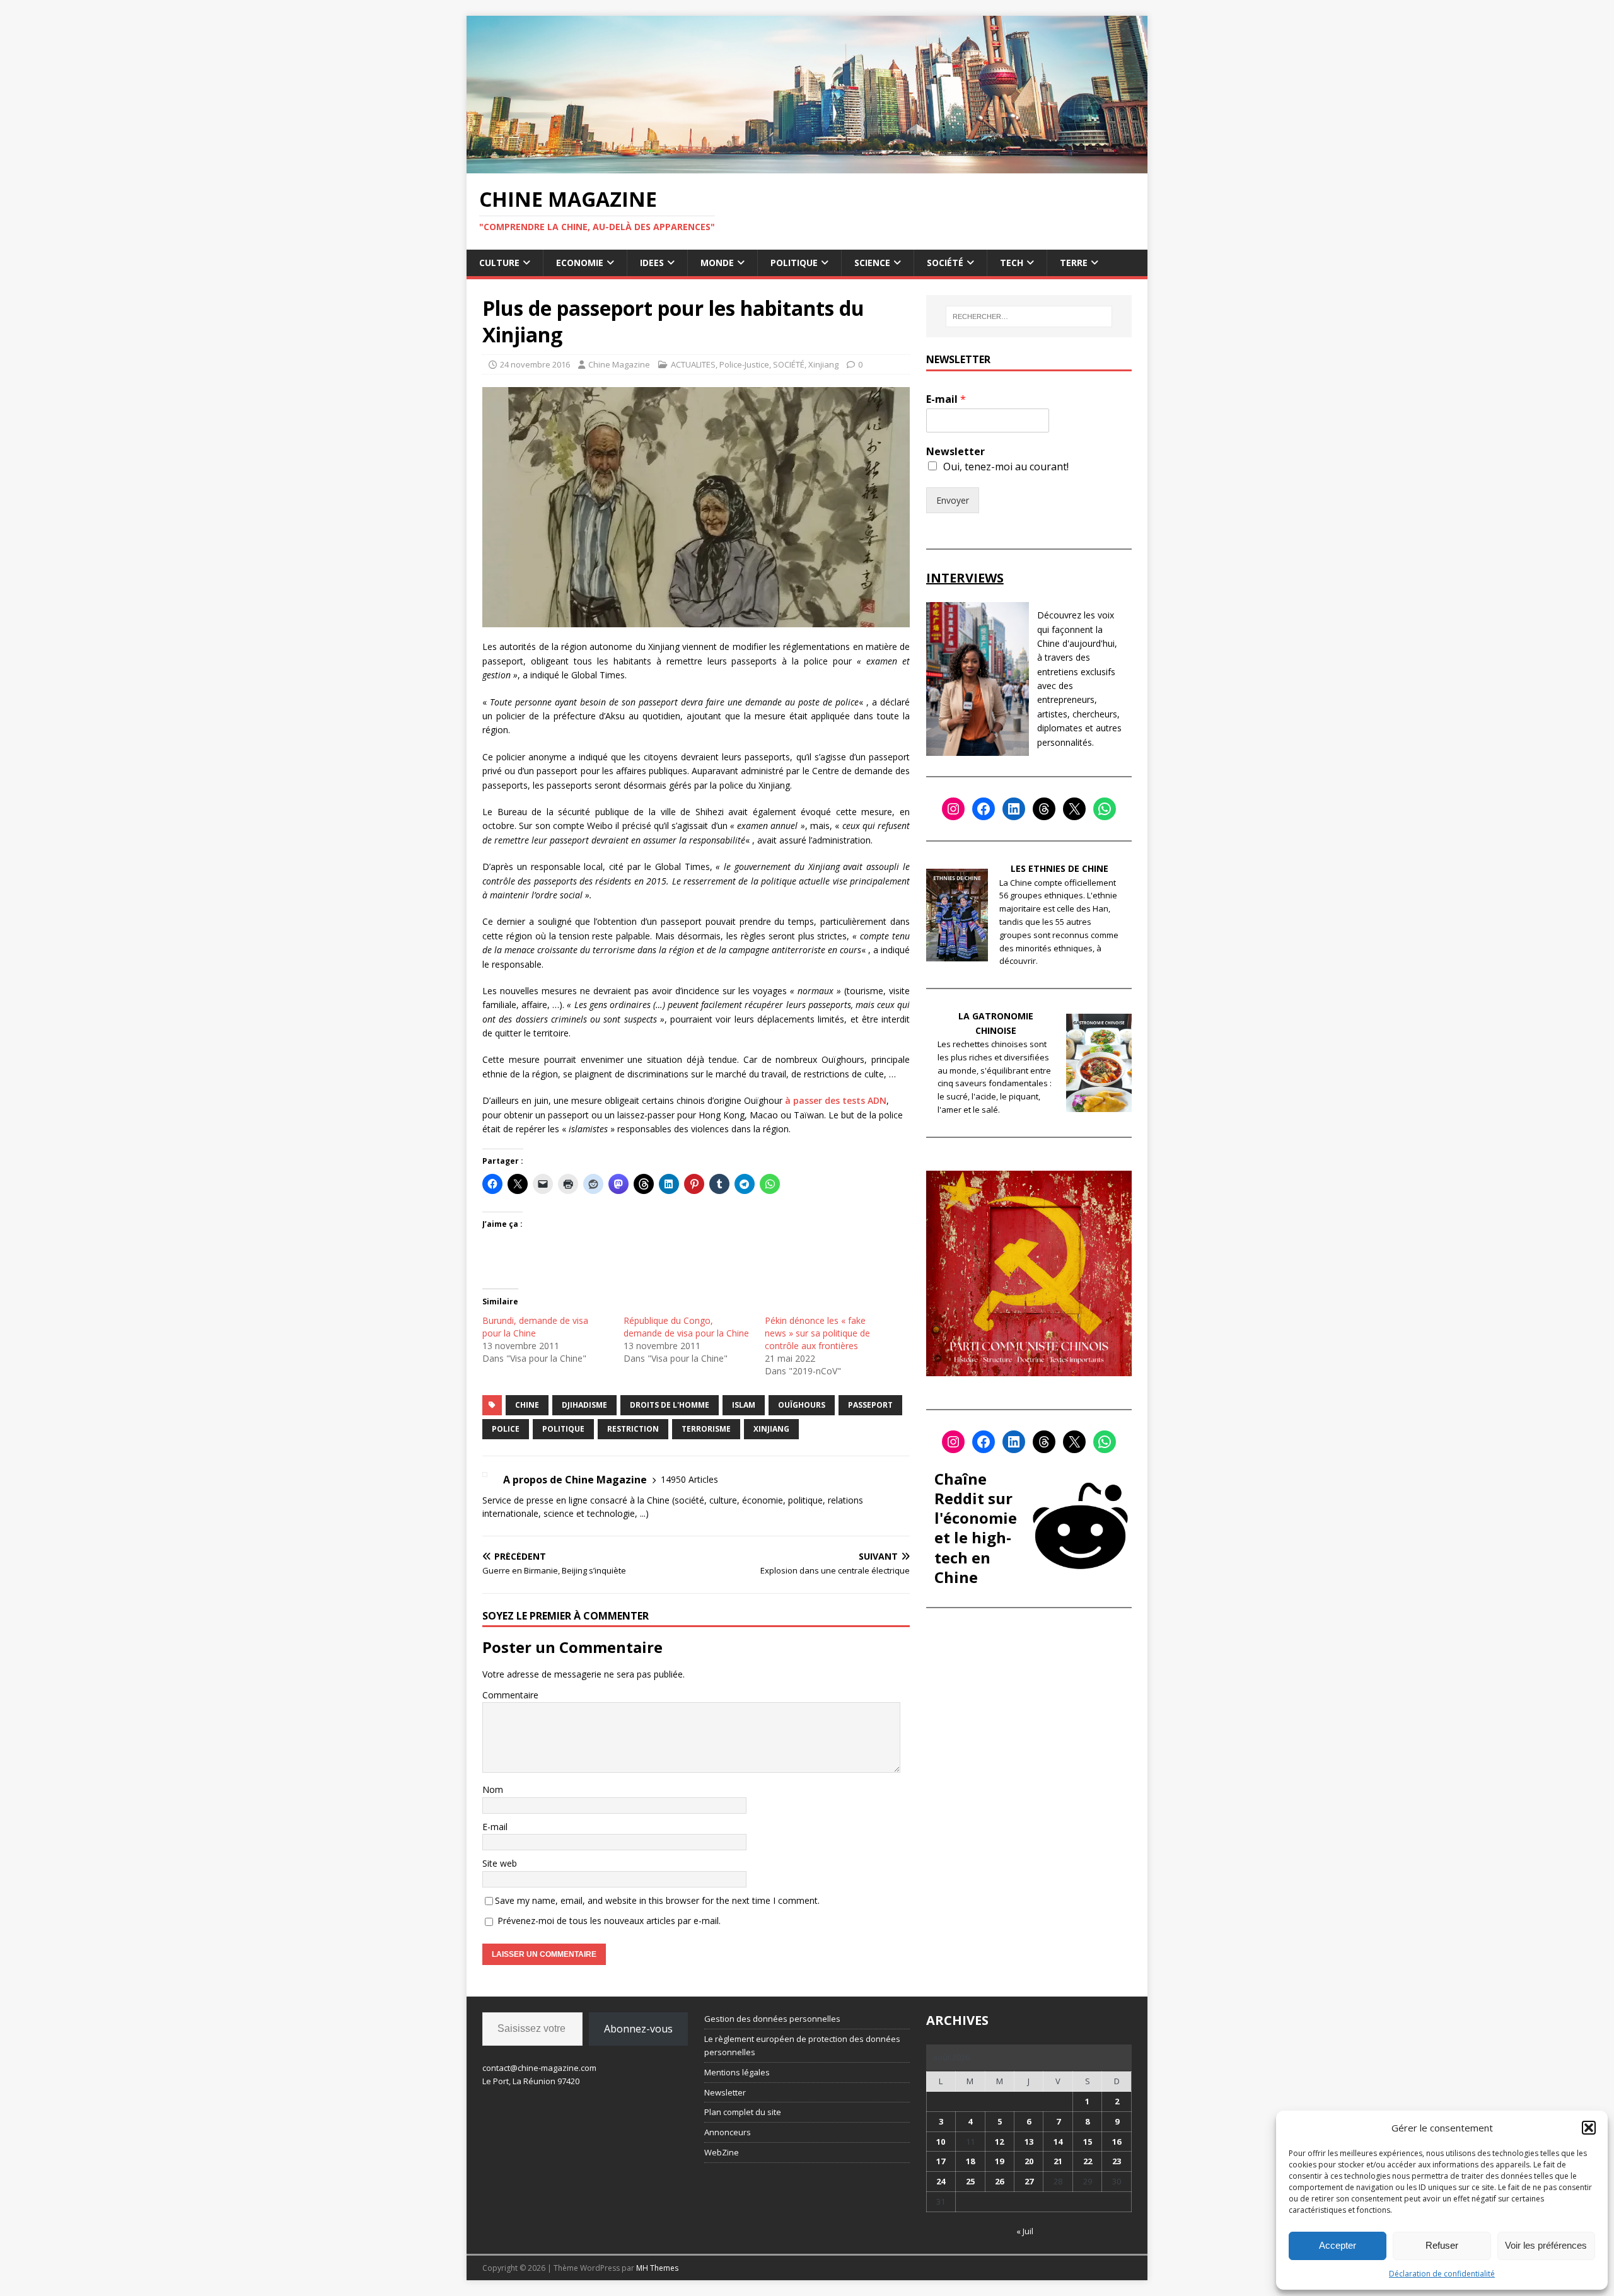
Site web (500, 1863)
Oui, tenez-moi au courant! (1006, 467)
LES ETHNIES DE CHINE (1060, 868)
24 (941, 2181)
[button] (1589, 2128)
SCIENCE (872, 263)
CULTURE (499, 263)
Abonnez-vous (638, 2029)
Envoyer (953, 500)
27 (1029, 2181)
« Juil (1025, 2231)
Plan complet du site (743, 2112)
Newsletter (955, 452)
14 (1058, 2142)
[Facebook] (984, 809)
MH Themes (657, 2268)
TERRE (1074, 263)
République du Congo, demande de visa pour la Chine (686, 1327)
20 (1029, 2161)
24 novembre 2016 (535, 364)
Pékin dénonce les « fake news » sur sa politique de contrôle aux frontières (817, 1333)
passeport (870, 1405)
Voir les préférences (1546, 2245)
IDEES (652, 263)
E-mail (495, 1827)
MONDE (717, 263)
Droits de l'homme (670, 1405)
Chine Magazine (619, 364)
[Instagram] (953, 809)
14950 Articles (689, 1479)
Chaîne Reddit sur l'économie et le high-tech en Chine (976, 1528)
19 (999, 2161)
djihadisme (584, 1405)
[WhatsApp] (1105, 809)
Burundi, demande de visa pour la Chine (535, 1327)
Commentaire (510, 1695)
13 (1029, 2142)
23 (1117, 2161)
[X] (1074, 809)
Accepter (1338, 2245)
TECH (1012, 263)
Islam (744, 1405)
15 (1088, 2142)
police (506, 1429)
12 (999, 2142)
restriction (633, 1429)
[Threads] (1044, 809)
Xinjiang (823, 364)
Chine (527, 1405)
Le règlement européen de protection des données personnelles (802, 2045)
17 (941, 2161)
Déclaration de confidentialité (1442, 2274)
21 (1058, 2161)
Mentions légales (737, 2072)
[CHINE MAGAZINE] (807, 165)
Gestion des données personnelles (772, 2019)
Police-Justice (744, 364)
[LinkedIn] (1014, 809)
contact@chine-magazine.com (539, 2068)
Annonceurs (728, 2132)
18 (970, 2161)
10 (941, 2142)
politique (563, 1429)
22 (1088, 2161)
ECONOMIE (580, 263)
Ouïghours (802, 1405)
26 (999, 2181)
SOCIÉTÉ (945, 263)
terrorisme (706, 1429)
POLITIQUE (794, 263)
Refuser (1442, 2245)
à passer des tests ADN (836, 1100)
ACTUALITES (693, 364)
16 (1117, 2142)
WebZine (722, 2152)
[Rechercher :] (1029, 316)
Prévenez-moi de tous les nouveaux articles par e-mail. (609, 1921)
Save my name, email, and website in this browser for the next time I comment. (657, 1900)
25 (970, 2181)
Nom (493, 1789)
